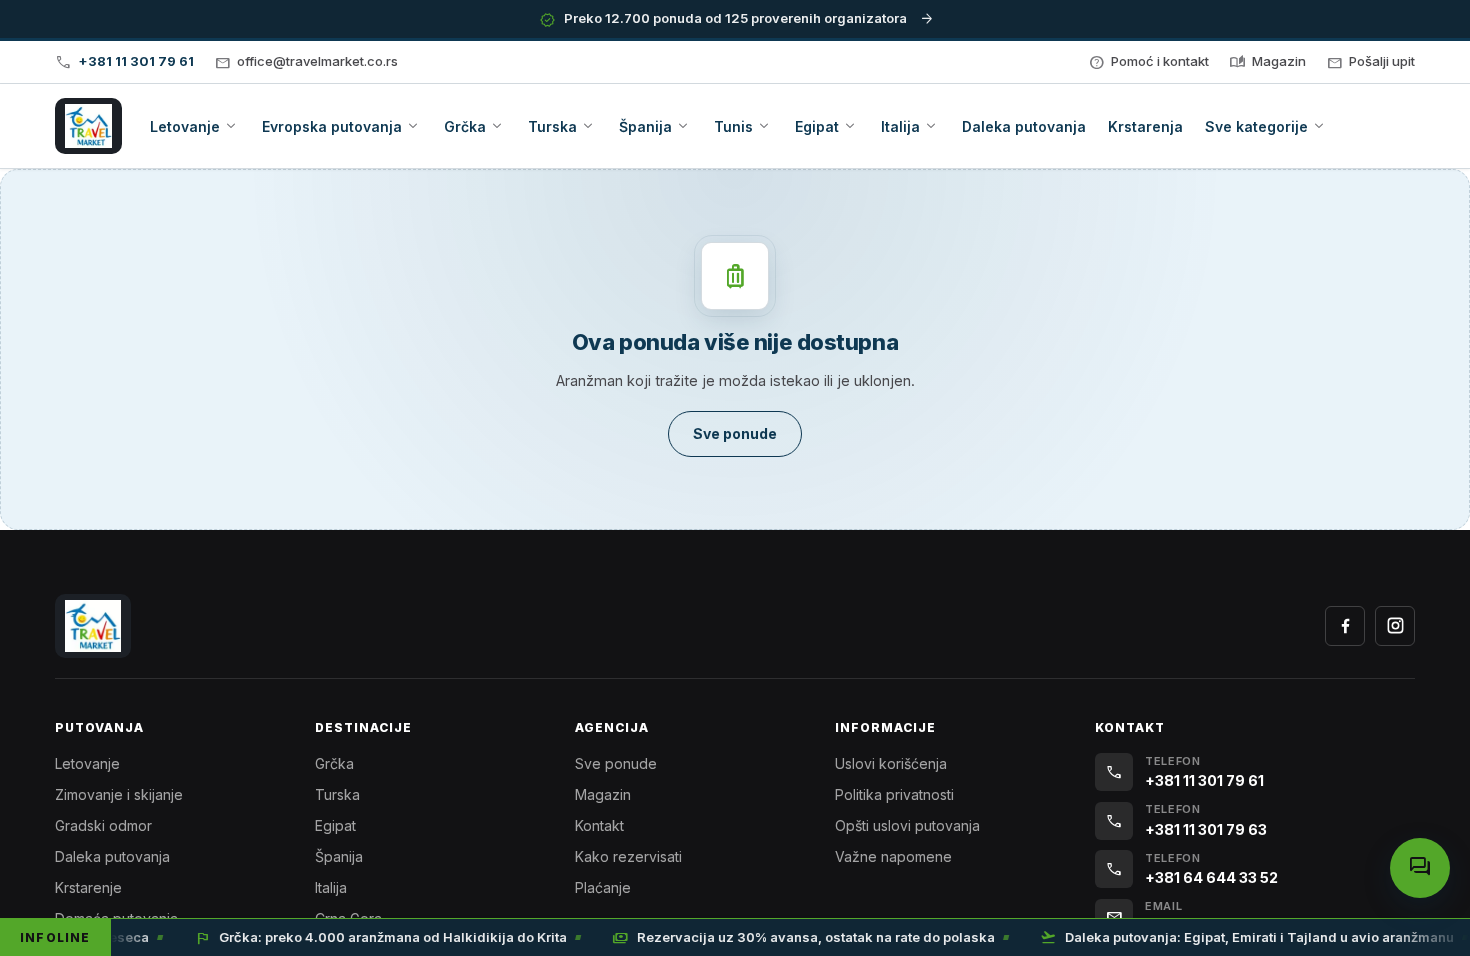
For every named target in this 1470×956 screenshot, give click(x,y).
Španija (339, 856)
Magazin (603, 794)
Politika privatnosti (894, 794)
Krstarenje (88, 887)
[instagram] (1395, 626)
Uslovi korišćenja (891, 763)
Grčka (334, 763)
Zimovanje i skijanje (119, 794)
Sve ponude (616, 763)
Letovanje (87, 763)
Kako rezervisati (628, 856)
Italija (331, 887)
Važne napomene (893, 856)
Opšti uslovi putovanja (907, 825)
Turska (337, 794)
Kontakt (599, 825)
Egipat (335, 825)
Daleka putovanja (112, 856)
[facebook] (1345, 626)
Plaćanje (603, 887)
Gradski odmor (103, 825)
